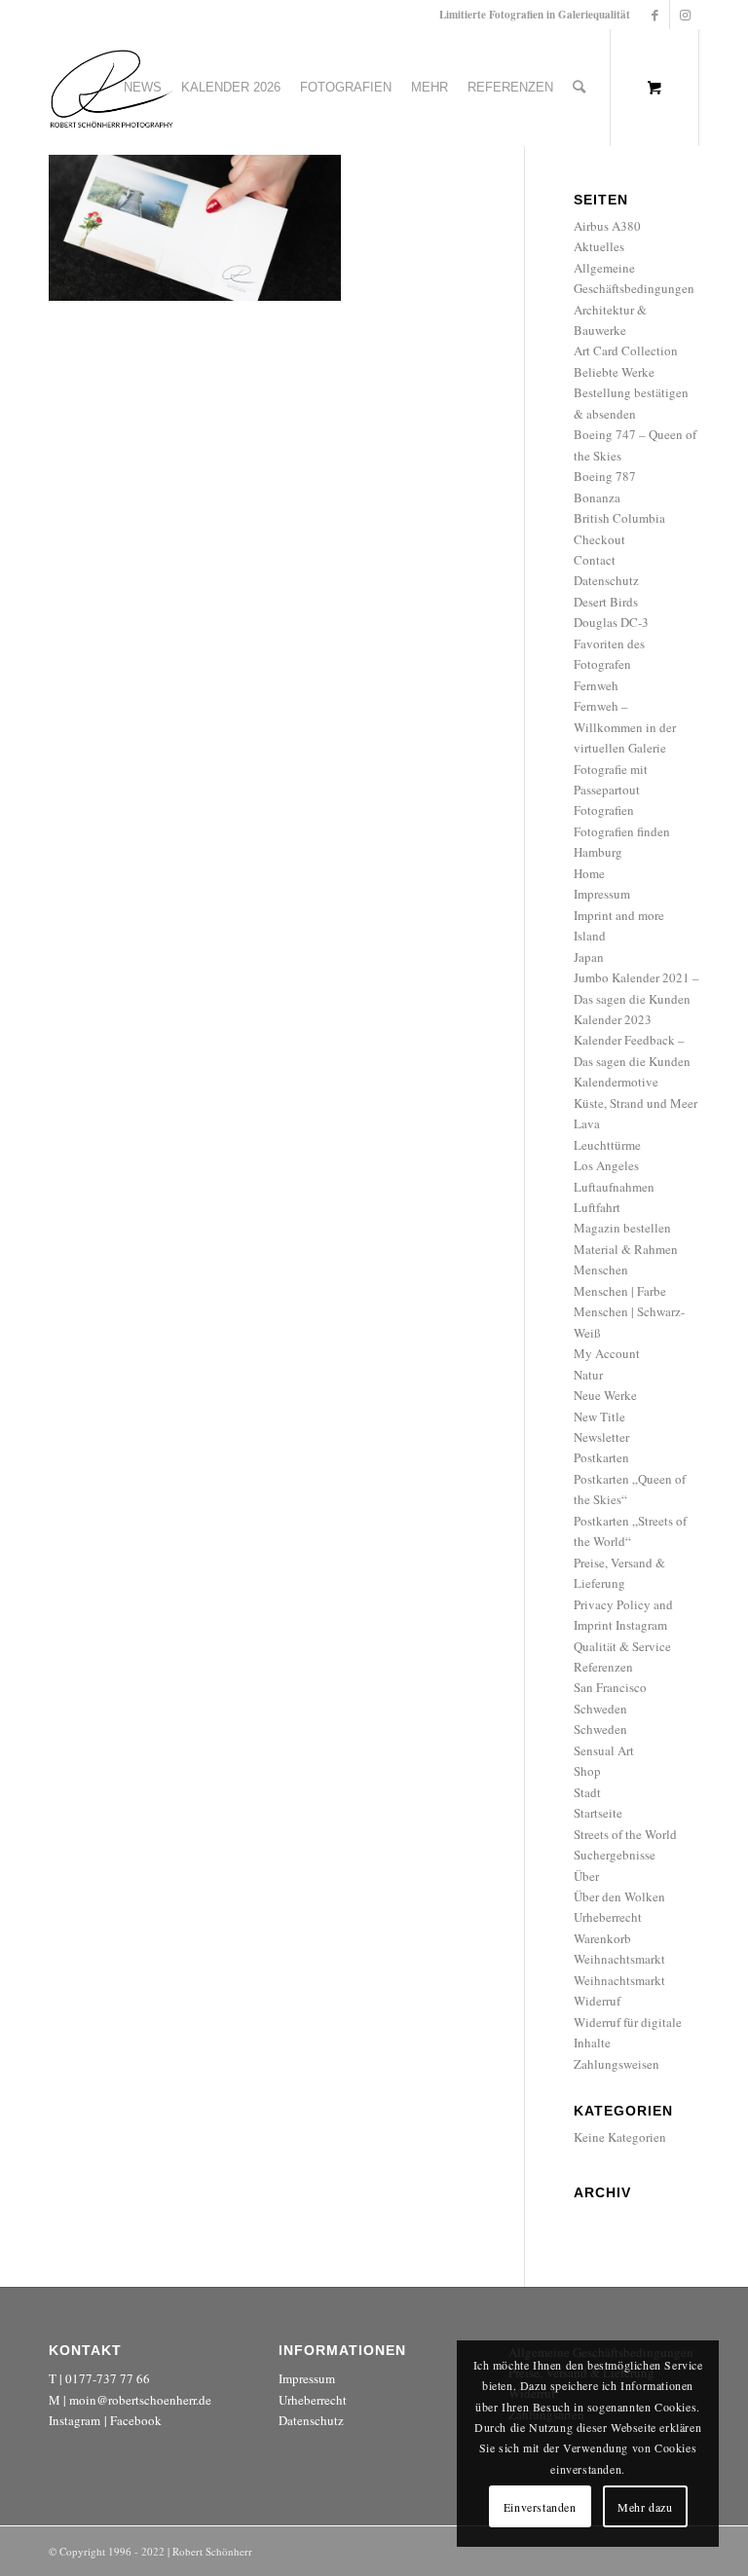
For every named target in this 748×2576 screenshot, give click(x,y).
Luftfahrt (597, 1207)
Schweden (600, 1709)
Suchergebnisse (615, 1855)
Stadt (587, 1792)
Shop (587, 1771)
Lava (587, 1123)
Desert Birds (606, 602)
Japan (589, 957)
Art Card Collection (626, 350)
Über (586, 1876)
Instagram (75, 2420)
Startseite (598, 1813)
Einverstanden (540, 2507)
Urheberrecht (608, 1917)
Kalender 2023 (613, 1019)
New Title (599, 1417)
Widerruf (597, 2001)
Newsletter (601, 1437)
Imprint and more (619, 915)
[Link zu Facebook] (655, 15)
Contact (595, 560)
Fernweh (596, 685)
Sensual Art (604, 1750)
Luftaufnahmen (614, 1187)
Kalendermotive (616, 1082)
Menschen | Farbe (620, 1291)
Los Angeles (606, 1165)
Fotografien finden (622, 831)
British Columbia (619, 518)
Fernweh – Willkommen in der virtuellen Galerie (625, 727)
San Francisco (610, 1687)
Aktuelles (599, 246)
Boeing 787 (605, 476)
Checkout (599, 539)
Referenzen (603, 1667)
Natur (588, 1375)
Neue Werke (605, 1395)
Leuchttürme (607, 1145)
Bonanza (597, 497)
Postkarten (601, 1457)
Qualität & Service (622, 1646)
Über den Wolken (619, 1896)
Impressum (602, 894)
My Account (607, 1353)
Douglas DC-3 (611, 622)
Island (590, 936)
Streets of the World (625, 1834)
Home (589, 873)
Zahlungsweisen (617, 2064)
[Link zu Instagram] (685, 15)
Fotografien (604, 810)
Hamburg (598, 852)
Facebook (136, 2420)
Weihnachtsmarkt (619, 1959)
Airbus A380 (607, 226)
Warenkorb (602, 1938)
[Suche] (579, 88)
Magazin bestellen (622, 1228)
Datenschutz (606, 580)
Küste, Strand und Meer (636, 1103)
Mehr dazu (645, 2507)
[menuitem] (143, 88)
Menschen (601, 1270)
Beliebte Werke (614, 372)
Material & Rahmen (626, 1249)
